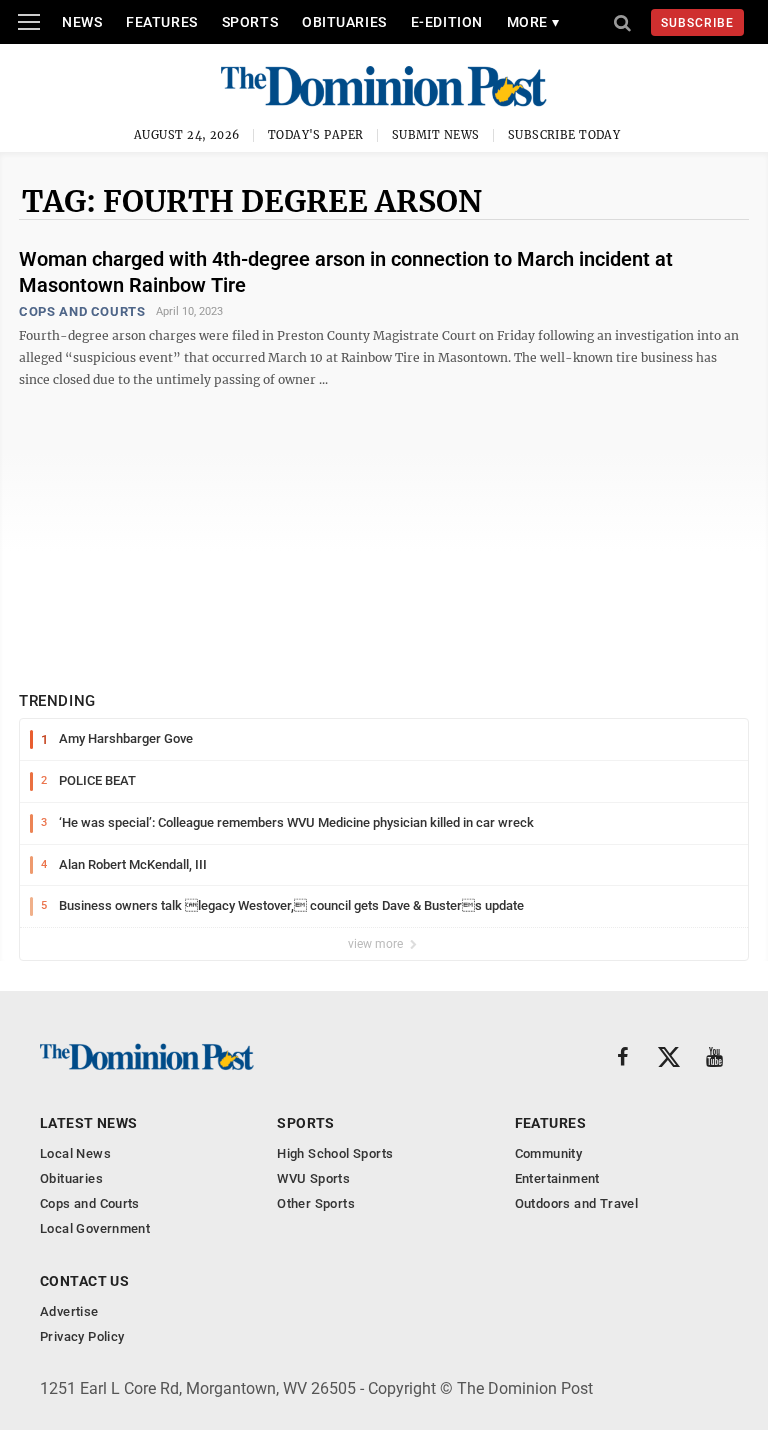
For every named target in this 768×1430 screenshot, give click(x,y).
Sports (250, 22)
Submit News (436, 135)
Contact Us (84, 1281)
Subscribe (697, 23)
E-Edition (447, 22)
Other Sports (316, 1203)
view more (377, 944)
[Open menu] (29, 22)
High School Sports (335, 1153)
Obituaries (344, 22)
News (82, 22)
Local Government (95, 1228)
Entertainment (557, 1178)
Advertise (69, 1311)
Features (161, 22)
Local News (75, 1153)
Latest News (89, 1123)
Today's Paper (316, 135)
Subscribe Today (564, 135)
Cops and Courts (82, 311)
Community (549, 1153)
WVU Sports (313, 1178)
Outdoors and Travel (576, 1203)
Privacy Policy (82, 1336)
